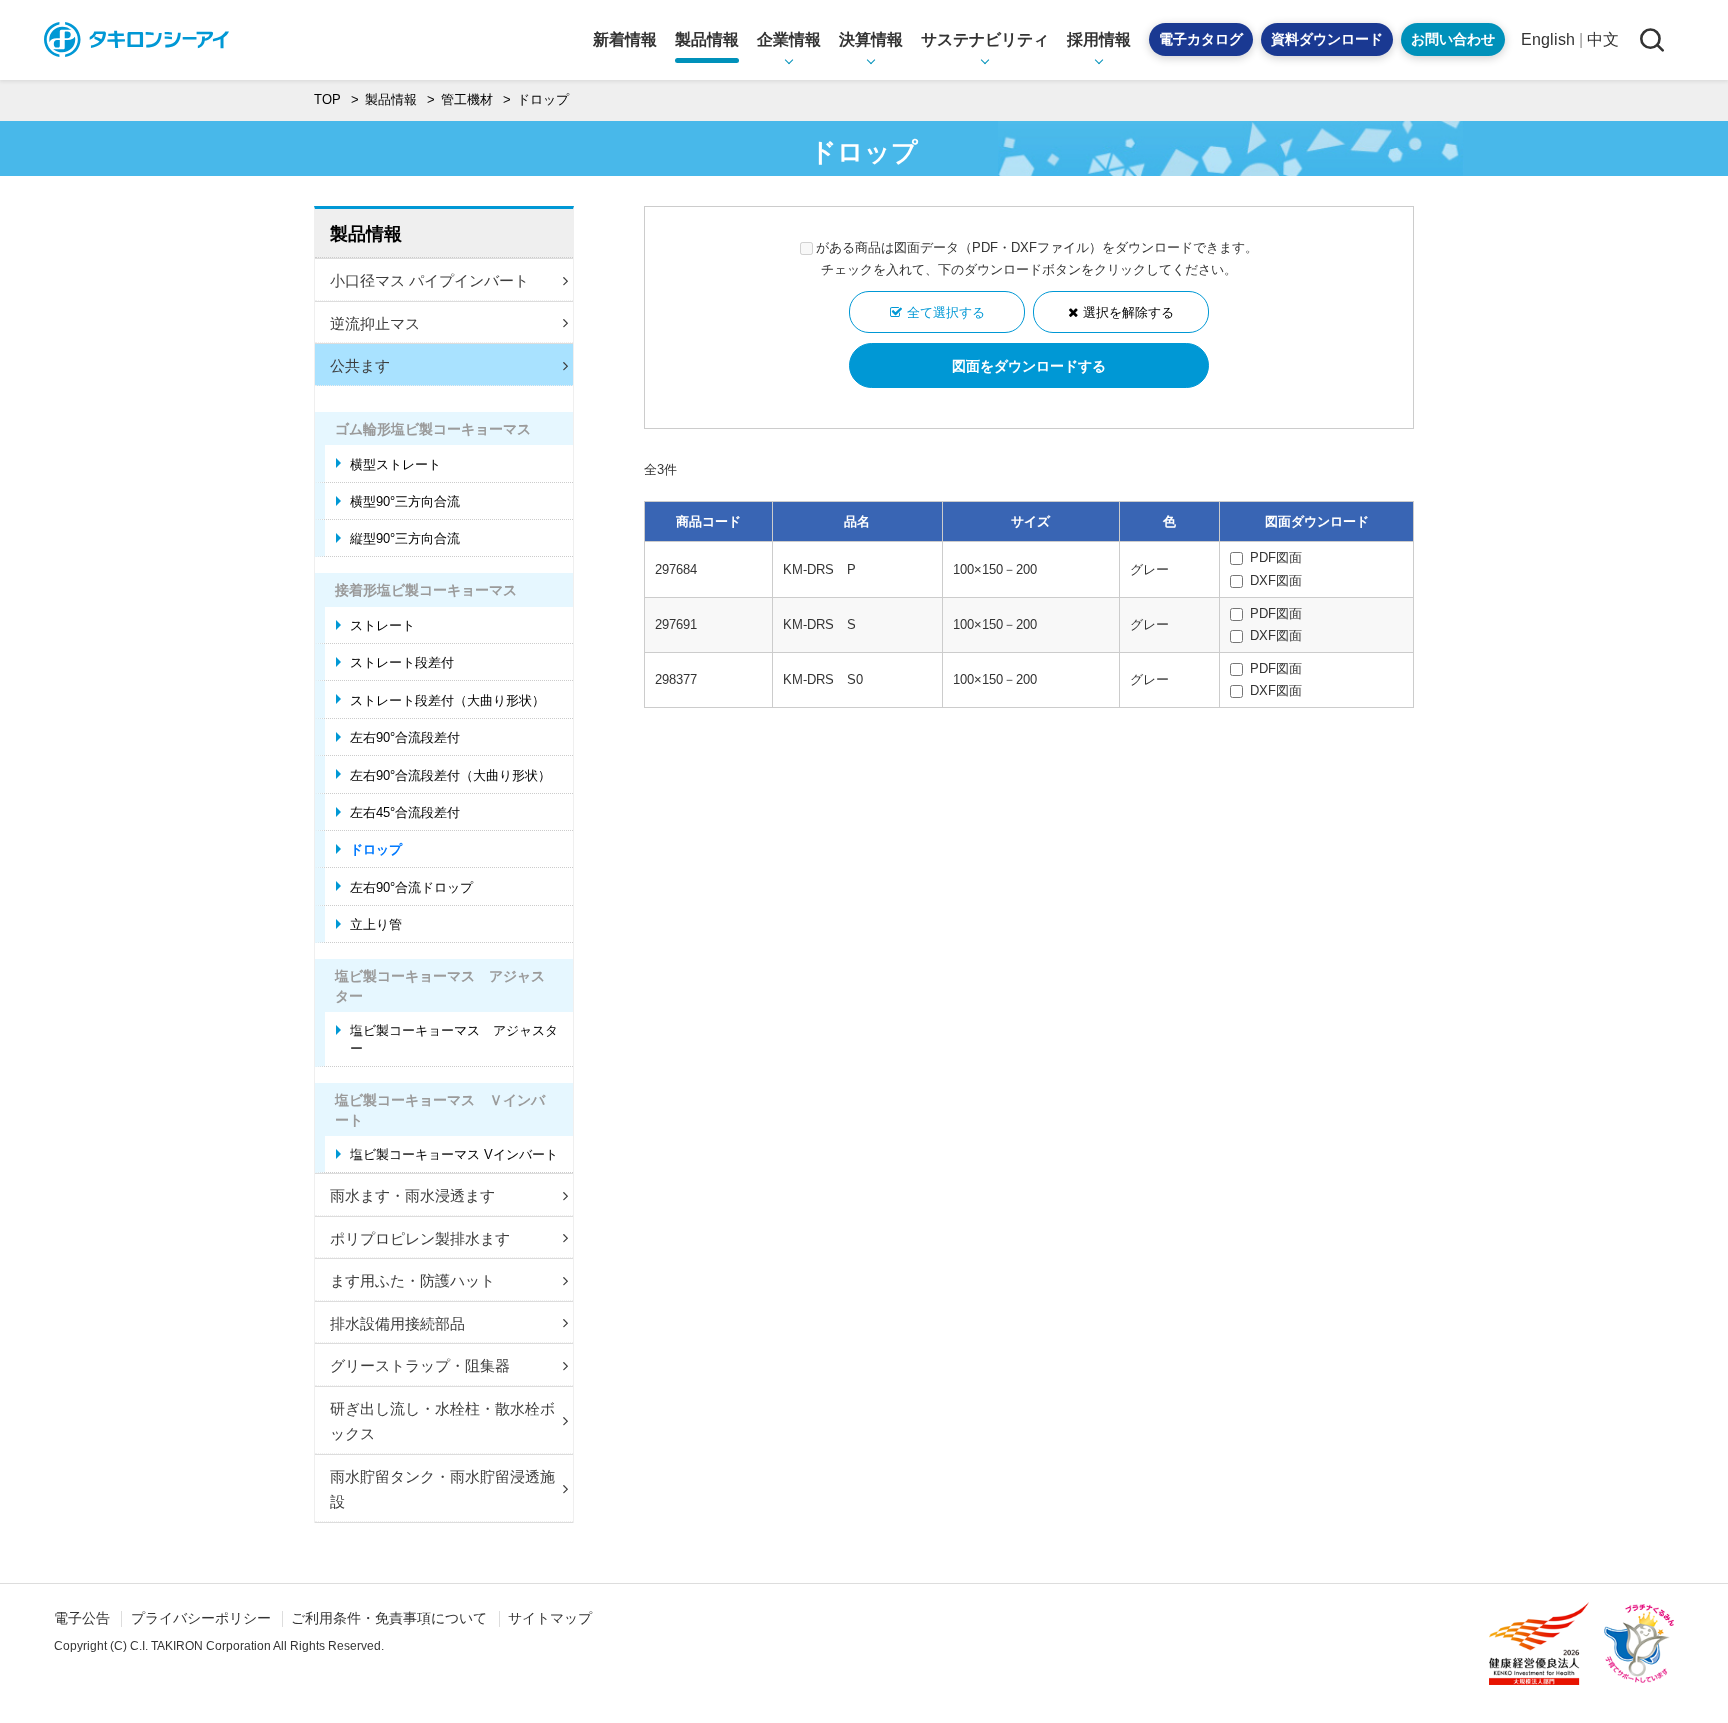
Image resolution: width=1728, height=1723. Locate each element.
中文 (1603, 39)
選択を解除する (1128, 312)
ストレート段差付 (402, 662)
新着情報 (625, 39)
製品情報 (366, 234)
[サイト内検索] (1651, 39)
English (1548, 39)
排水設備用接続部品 (397, 1323)
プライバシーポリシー (201, 1618)
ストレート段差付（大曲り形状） (447, 700)
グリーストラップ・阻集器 (420, 1365)
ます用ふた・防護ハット (412, 1280)
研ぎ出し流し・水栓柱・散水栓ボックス (442, 1421)
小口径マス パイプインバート (429, 280)
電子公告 (82, 1618)
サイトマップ (550, 1618)
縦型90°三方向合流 (405, 538)
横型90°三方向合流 (405, 501)
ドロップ (376, 849)
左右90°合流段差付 (405, 737)
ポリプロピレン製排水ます (420, 1238)
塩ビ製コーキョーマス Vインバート (454, 1154)
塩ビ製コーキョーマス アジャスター (454, 1039)
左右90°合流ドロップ (411, 887)
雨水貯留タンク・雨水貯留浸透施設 (442, 1489)
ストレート (382, 625)
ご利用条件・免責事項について (389, 1618)
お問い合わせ (1453, 39)
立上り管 (376, 924)
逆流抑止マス (375, 323)
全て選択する (946, 312)
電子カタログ (1201, 39)
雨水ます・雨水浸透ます (412, 1195)
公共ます (360, 365)
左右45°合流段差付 (405, 812)
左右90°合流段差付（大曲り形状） (450, 775)
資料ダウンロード (1327, 39)
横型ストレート (395, 464)
